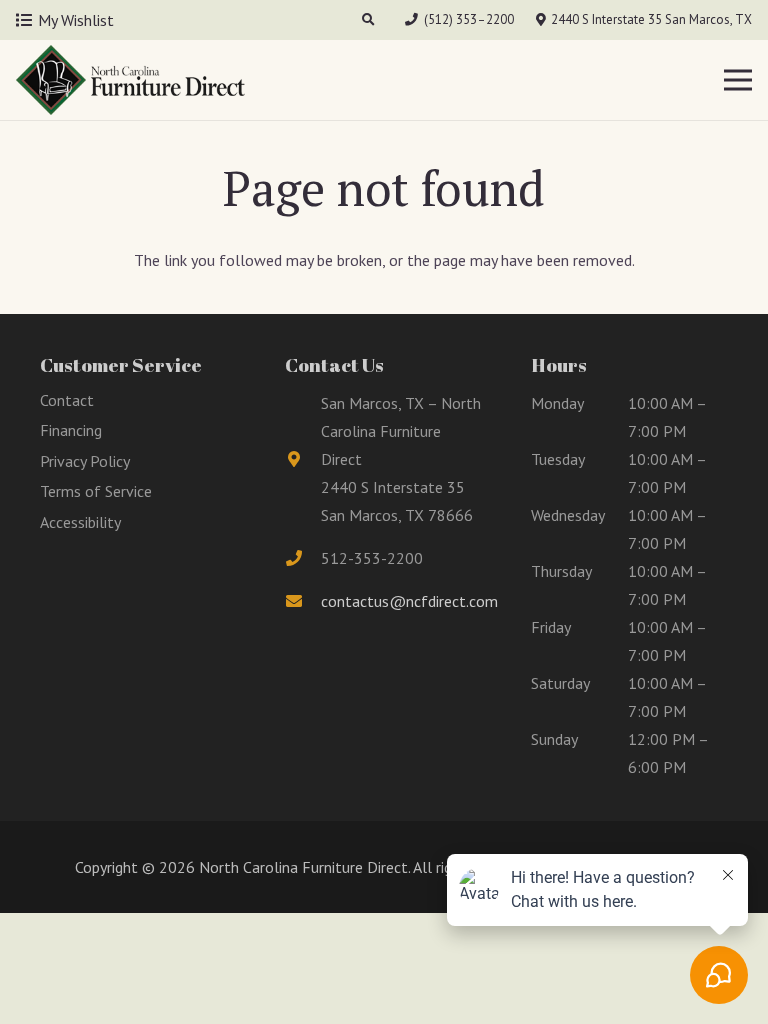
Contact (67, 400)
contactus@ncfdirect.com (409, 601)
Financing (71, 430)
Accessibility (80, 522)
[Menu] (738, 80)
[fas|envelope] (303, 601)
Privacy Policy (85, 461)
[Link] (130, 80)
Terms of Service (96, 491)
